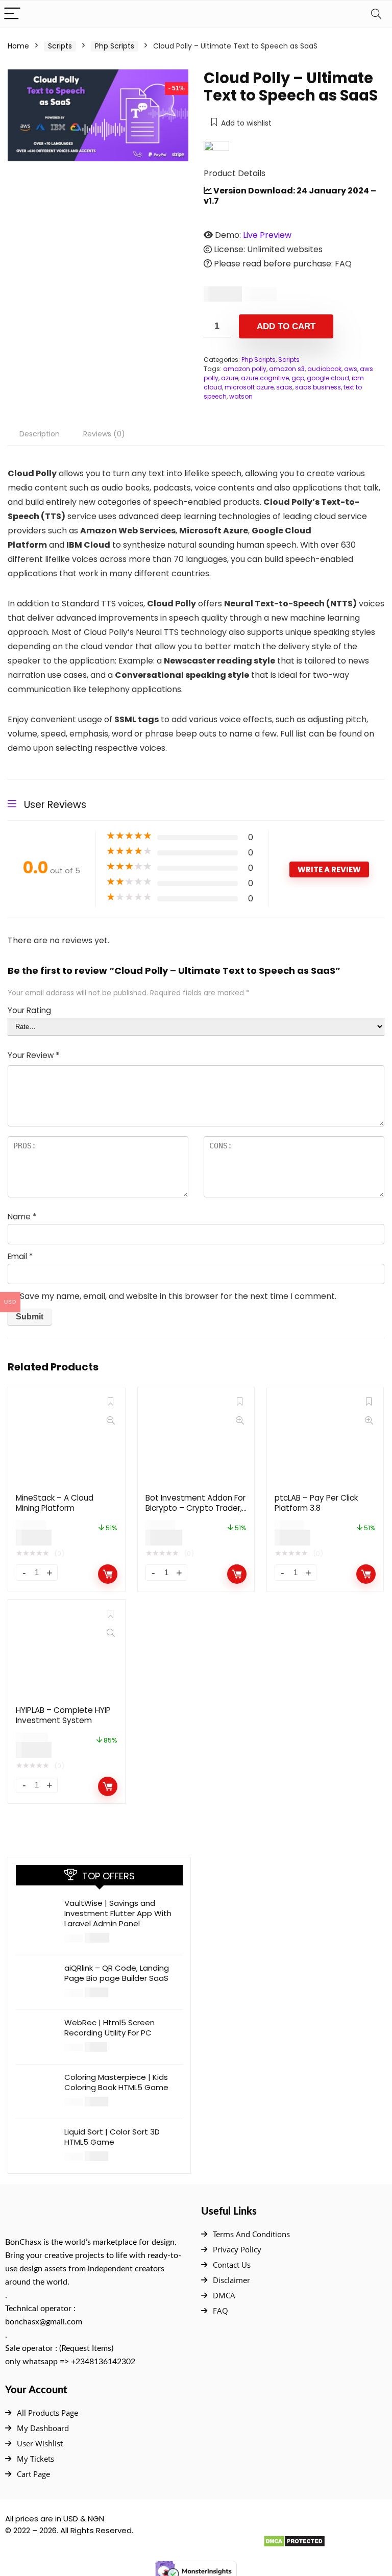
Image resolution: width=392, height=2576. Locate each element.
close (267, 1269)
